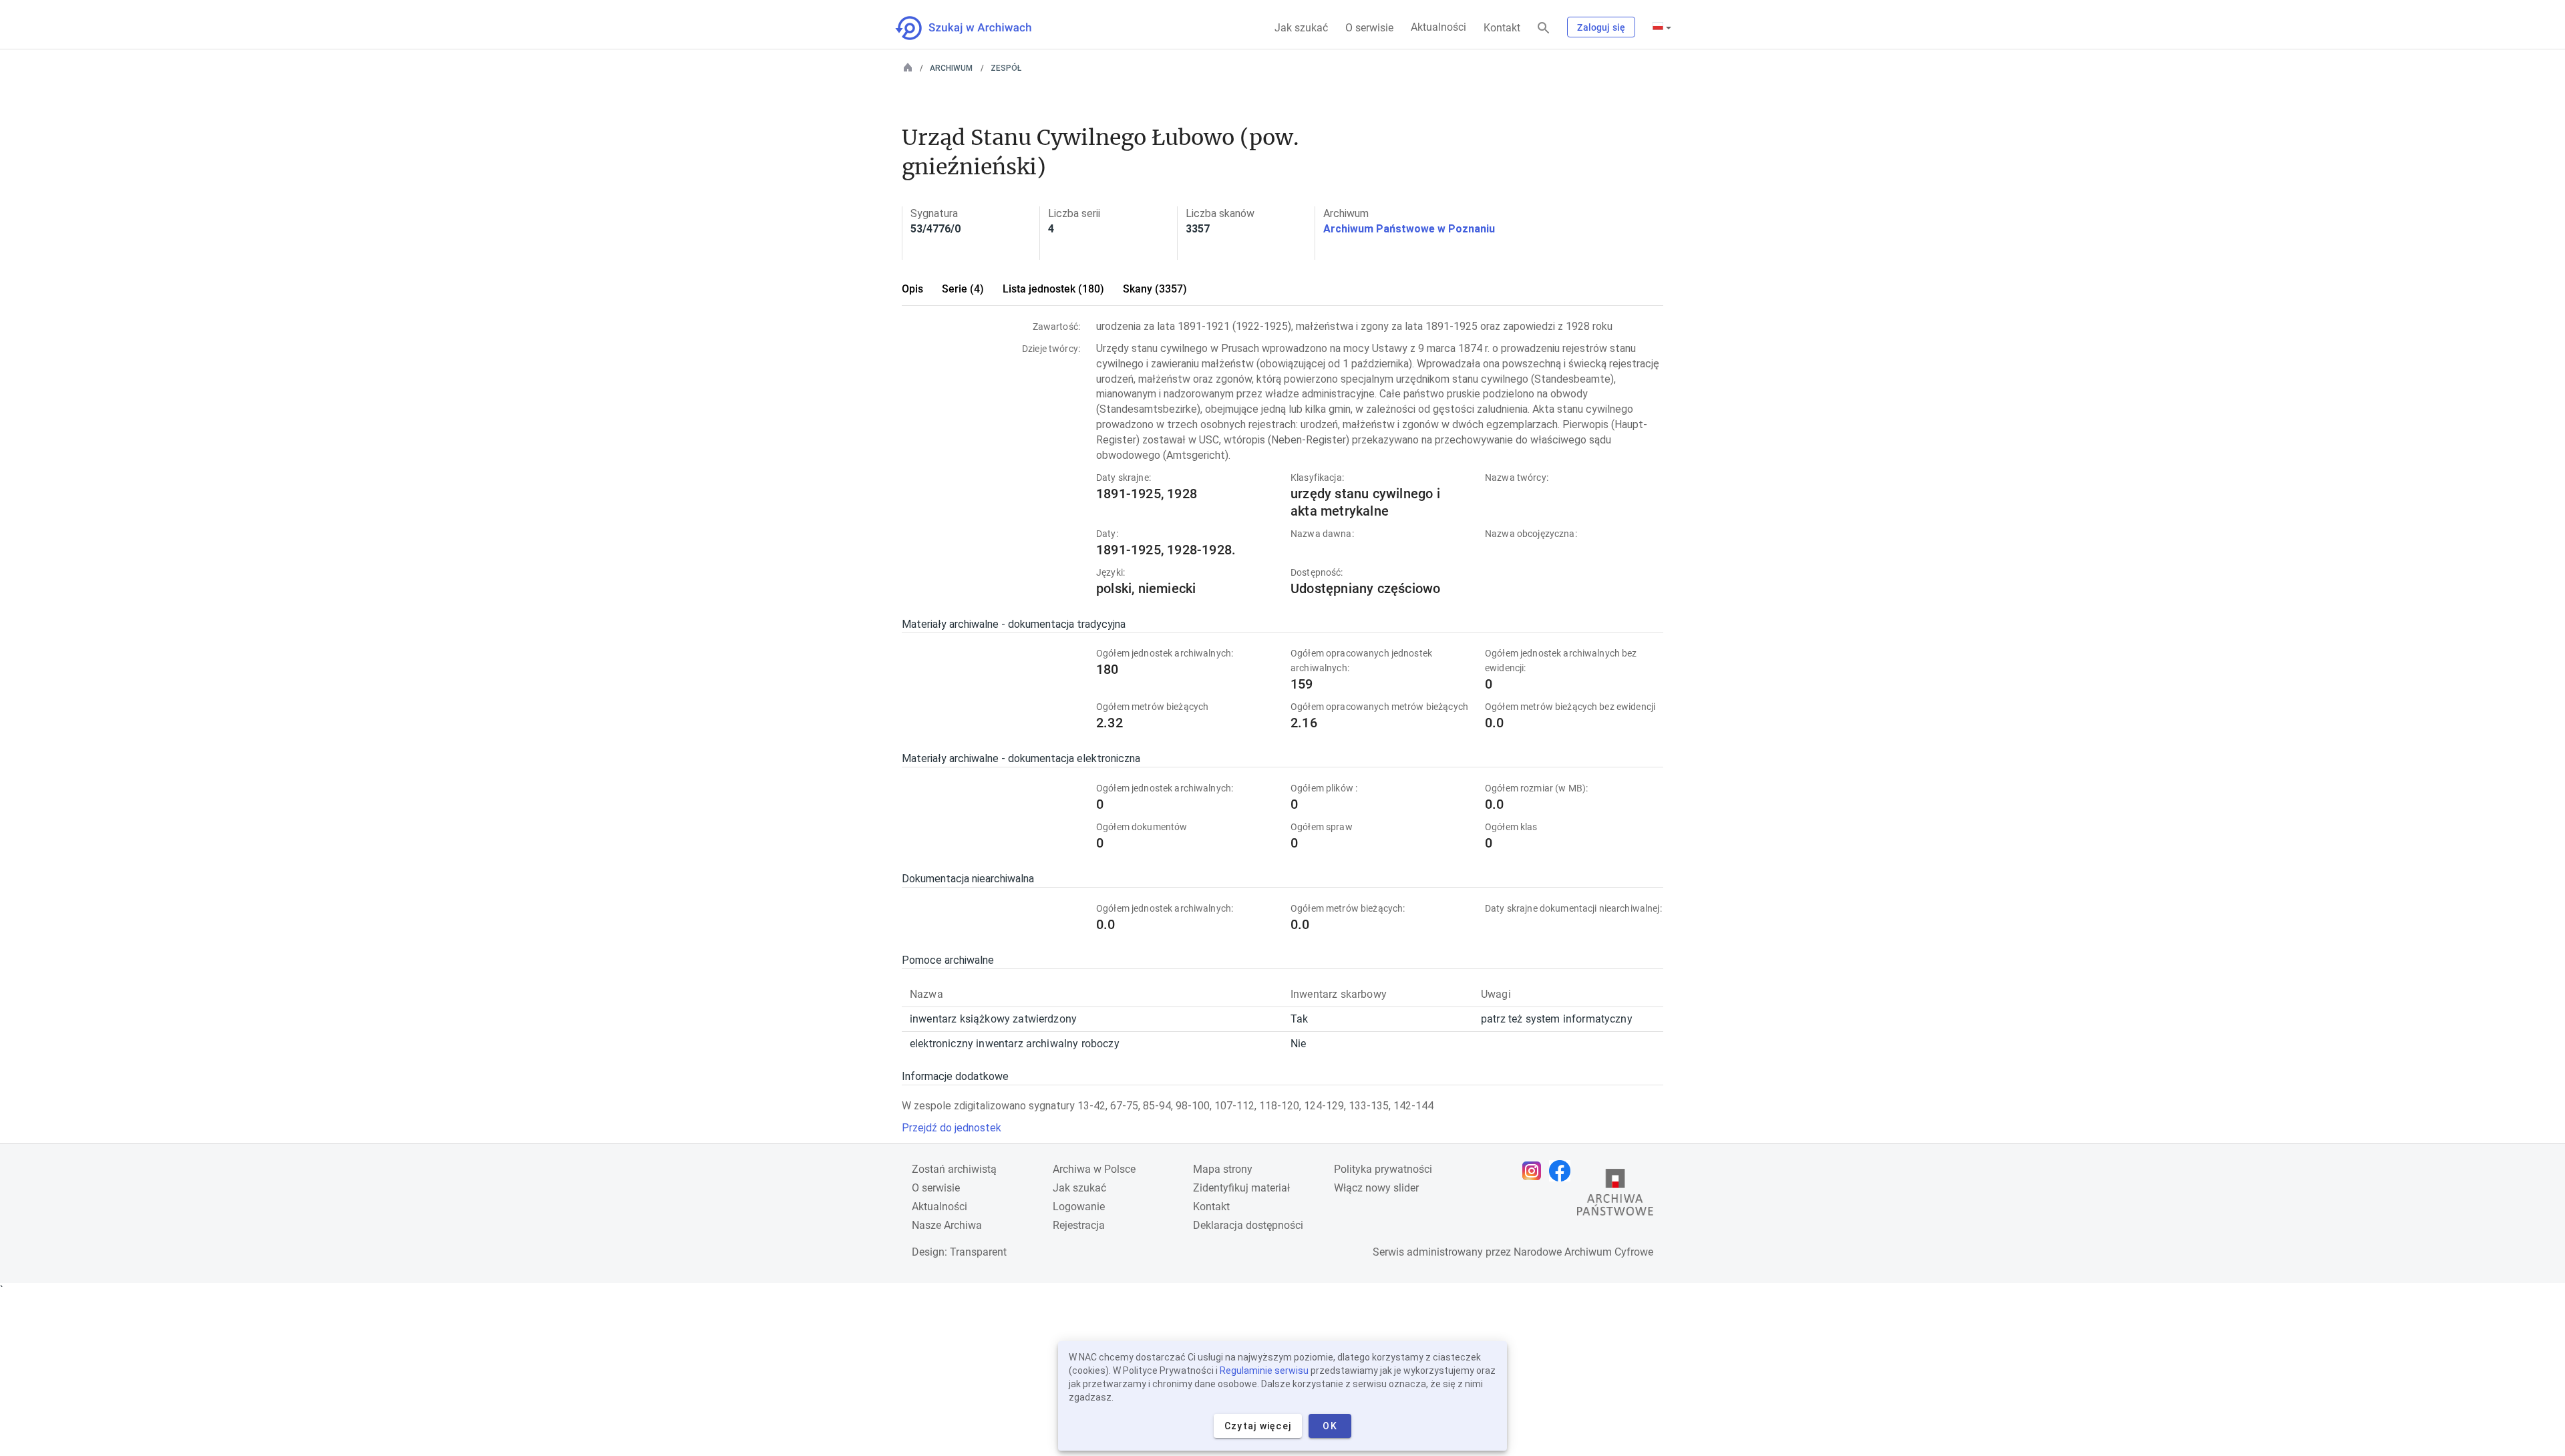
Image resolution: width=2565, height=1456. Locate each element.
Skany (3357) (1155, 289)
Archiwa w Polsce (1094, 1169)
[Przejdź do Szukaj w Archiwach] (976, 28)
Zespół (1006, 68)
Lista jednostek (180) (1053, 289)
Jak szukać (1301, 28)
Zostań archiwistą (954, 1169)
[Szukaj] (1544, 28)
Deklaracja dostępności (1248, 1225)
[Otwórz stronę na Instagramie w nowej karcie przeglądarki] (1535, 1171)
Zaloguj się (1601, 27)
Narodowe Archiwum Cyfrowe (1583, 1252)
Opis (912, 289)
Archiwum (951, 68)
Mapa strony (1223, 1169)
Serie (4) (963, 289)
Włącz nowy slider (1376, 1188)
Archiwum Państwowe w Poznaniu (1409, 229)
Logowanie (1079, 1207)
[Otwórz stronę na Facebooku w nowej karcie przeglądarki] (1563, 1171)
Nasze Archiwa (947, 1225)
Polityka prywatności (1383, 1169)
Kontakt (1502, 28)
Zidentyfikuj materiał (1241, 1188)
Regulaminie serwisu (1264, 1371)
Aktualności (1438, 27)
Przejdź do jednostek (952, 1128)
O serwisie (1369, 28)
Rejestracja (1079, 1225)
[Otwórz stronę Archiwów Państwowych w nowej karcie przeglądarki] (1615, 1196)
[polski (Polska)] (1662, 27)
